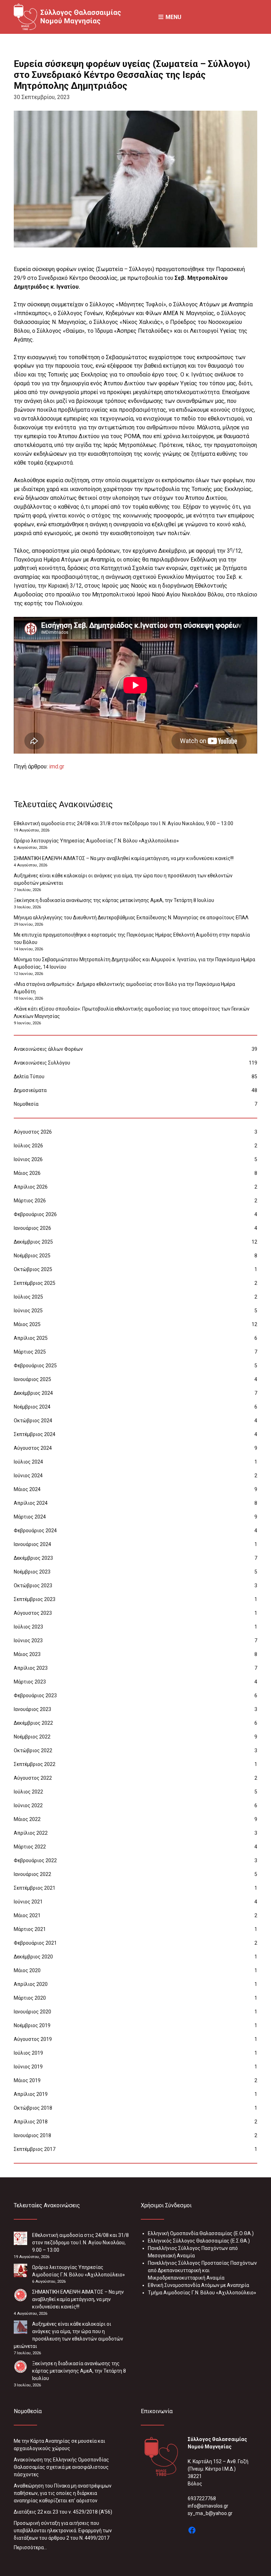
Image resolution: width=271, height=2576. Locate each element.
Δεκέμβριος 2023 (33, 1558)
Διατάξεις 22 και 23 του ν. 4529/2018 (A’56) (63, 2512)
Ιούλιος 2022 (28, 1792)
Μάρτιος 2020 (30, 1998)
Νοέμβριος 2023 (32, 1572)
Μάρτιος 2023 (30, 1682)
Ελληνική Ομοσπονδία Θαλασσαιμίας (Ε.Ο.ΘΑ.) (201, 2233)
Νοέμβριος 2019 (32, 2025)
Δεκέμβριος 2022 (33, 1723)
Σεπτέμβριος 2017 (35, 2149)
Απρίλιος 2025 (31, 1338)
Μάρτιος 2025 (30, 1352)
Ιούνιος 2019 (28, 2067)
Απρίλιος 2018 (31, 2122)
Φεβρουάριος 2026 (35, 1214)
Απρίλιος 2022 (31, 1833)
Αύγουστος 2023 (33, 1613)
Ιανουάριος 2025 (32, 1379)
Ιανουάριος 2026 (32, 1228)
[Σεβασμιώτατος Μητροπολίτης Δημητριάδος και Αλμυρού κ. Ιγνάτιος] (135, 179)
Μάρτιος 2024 (30, 1517)
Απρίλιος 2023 (31, 1668)
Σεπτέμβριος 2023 (35, 1599)
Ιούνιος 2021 (28, 1902)
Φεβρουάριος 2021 (35, 1943)
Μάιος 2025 (27, 1324)
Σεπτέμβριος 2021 (35, 1888)
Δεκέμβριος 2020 (33, 1957)
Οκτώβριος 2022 (33, 1750)
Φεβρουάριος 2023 (35, 1695)
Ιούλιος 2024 (28, 1462)
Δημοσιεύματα (30, 1090)
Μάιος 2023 (27, 1654)
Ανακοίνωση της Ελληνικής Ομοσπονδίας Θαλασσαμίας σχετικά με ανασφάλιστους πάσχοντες (61, 2467)
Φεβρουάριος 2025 (35, 1366)
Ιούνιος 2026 (28, 1159)
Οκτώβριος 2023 (33, 1586)
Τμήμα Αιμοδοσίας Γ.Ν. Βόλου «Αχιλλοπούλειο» (202, 2293)
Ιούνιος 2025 (28, 1311)
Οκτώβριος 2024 (33, 1421)
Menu (173, 17)
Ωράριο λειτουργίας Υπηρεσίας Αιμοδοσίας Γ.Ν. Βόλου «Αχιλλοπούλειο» (96, 841)
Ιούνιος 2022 (28, 1805)
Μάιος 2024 (27, 1489)
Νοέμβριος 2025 (32, 1256)
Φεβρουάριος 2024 (35, 1531)
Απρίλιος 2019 (31, 2094)
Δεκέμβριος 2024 (33, 1393)
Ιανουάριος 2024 (32, 1544)
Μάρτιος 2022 (30, 1847)
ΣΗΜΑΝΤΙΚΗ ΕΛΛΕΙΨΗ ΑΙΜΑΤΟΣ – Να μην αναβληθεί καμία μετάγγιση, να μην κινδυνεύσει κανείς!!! (124, 858)
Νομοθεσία (26, 1104)
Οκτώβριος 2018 (33, 2108)
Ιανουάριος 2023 (32, 1709)
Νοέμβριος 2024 (32, 1407)
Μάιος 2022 (27, 1819)
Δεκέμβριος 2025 (33, 1242)
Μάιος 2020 (27, 1970)
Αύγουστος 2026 (33, 1132)
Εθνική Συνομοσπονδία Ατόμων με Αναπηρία (198, 2285)
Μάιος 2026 (27, 1173)
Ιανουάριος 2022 (32, 1874)
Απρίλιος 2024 (31, 1503)
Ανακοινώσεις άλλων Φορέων (48, 1049)
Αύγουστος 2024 (33, 1448)
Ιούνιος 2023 (28, 1640)
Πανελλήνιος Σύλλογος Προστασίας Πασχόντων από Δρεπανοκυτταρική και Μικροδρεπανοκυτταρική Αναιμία (202, 2270)
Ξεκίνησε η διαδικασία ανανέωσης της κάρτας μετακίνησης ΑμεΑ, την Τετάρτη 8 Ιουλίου (114, 900)
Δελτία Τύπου (29, 1077)
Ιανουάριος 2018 (32, 2135)
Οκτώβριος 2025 (33, 1269)
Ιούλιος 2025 (28, 1297)
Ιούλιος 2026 (28, 1146)
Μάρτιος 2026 (30, 1201)
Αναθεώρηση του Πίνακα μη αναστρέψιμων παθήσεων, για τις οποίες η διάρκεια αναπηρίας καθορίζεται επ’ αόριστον (63, 2493)
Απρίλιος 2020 (31, 1984)
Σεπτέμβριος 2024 (35, 1434)
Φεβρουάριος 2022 (35, 1860)
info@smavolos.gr (208, 2506)
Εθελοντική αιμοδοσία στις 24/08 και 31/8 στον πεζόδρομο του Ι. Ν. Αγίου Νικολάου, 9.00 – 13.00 (124, 823)
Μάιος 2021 (27, 1915)
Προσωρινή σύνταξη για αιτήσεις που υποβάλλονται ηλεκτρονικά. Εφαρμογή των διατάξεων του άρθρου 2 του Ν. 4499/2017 (63, 2531)
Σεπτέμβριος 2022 (35, 1764)
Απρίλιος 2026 (31, 1187)
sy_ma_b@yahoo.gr (210, 2513)
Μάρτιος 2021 (30, 1929)
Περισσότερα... (30, 2547)
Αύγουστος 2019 (33, 2039)
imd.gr (57, 766)
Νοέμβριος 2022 (32, 1737)
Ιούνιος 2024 (28, 1476)
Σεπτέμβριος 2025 (35, 1283)
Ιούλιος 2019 (28, 2053)
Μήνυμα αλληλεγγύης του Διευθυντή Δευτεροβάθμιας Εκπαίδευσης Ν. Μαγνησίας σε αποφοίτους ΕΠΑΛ (131, 918)
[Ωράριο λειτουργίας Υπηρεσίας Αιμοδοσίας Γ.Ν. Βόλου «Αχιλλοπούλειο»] (20, 2270)
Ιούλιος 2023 (28, 1627)
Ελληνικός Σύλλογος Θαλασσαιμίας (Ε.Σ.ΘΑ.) (199, 2241)
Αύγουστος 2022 (33, 1778)
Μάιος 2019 (27, 2080)
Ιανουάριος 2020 (32, 2012)
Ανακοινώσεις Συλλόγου (42, 1063)
